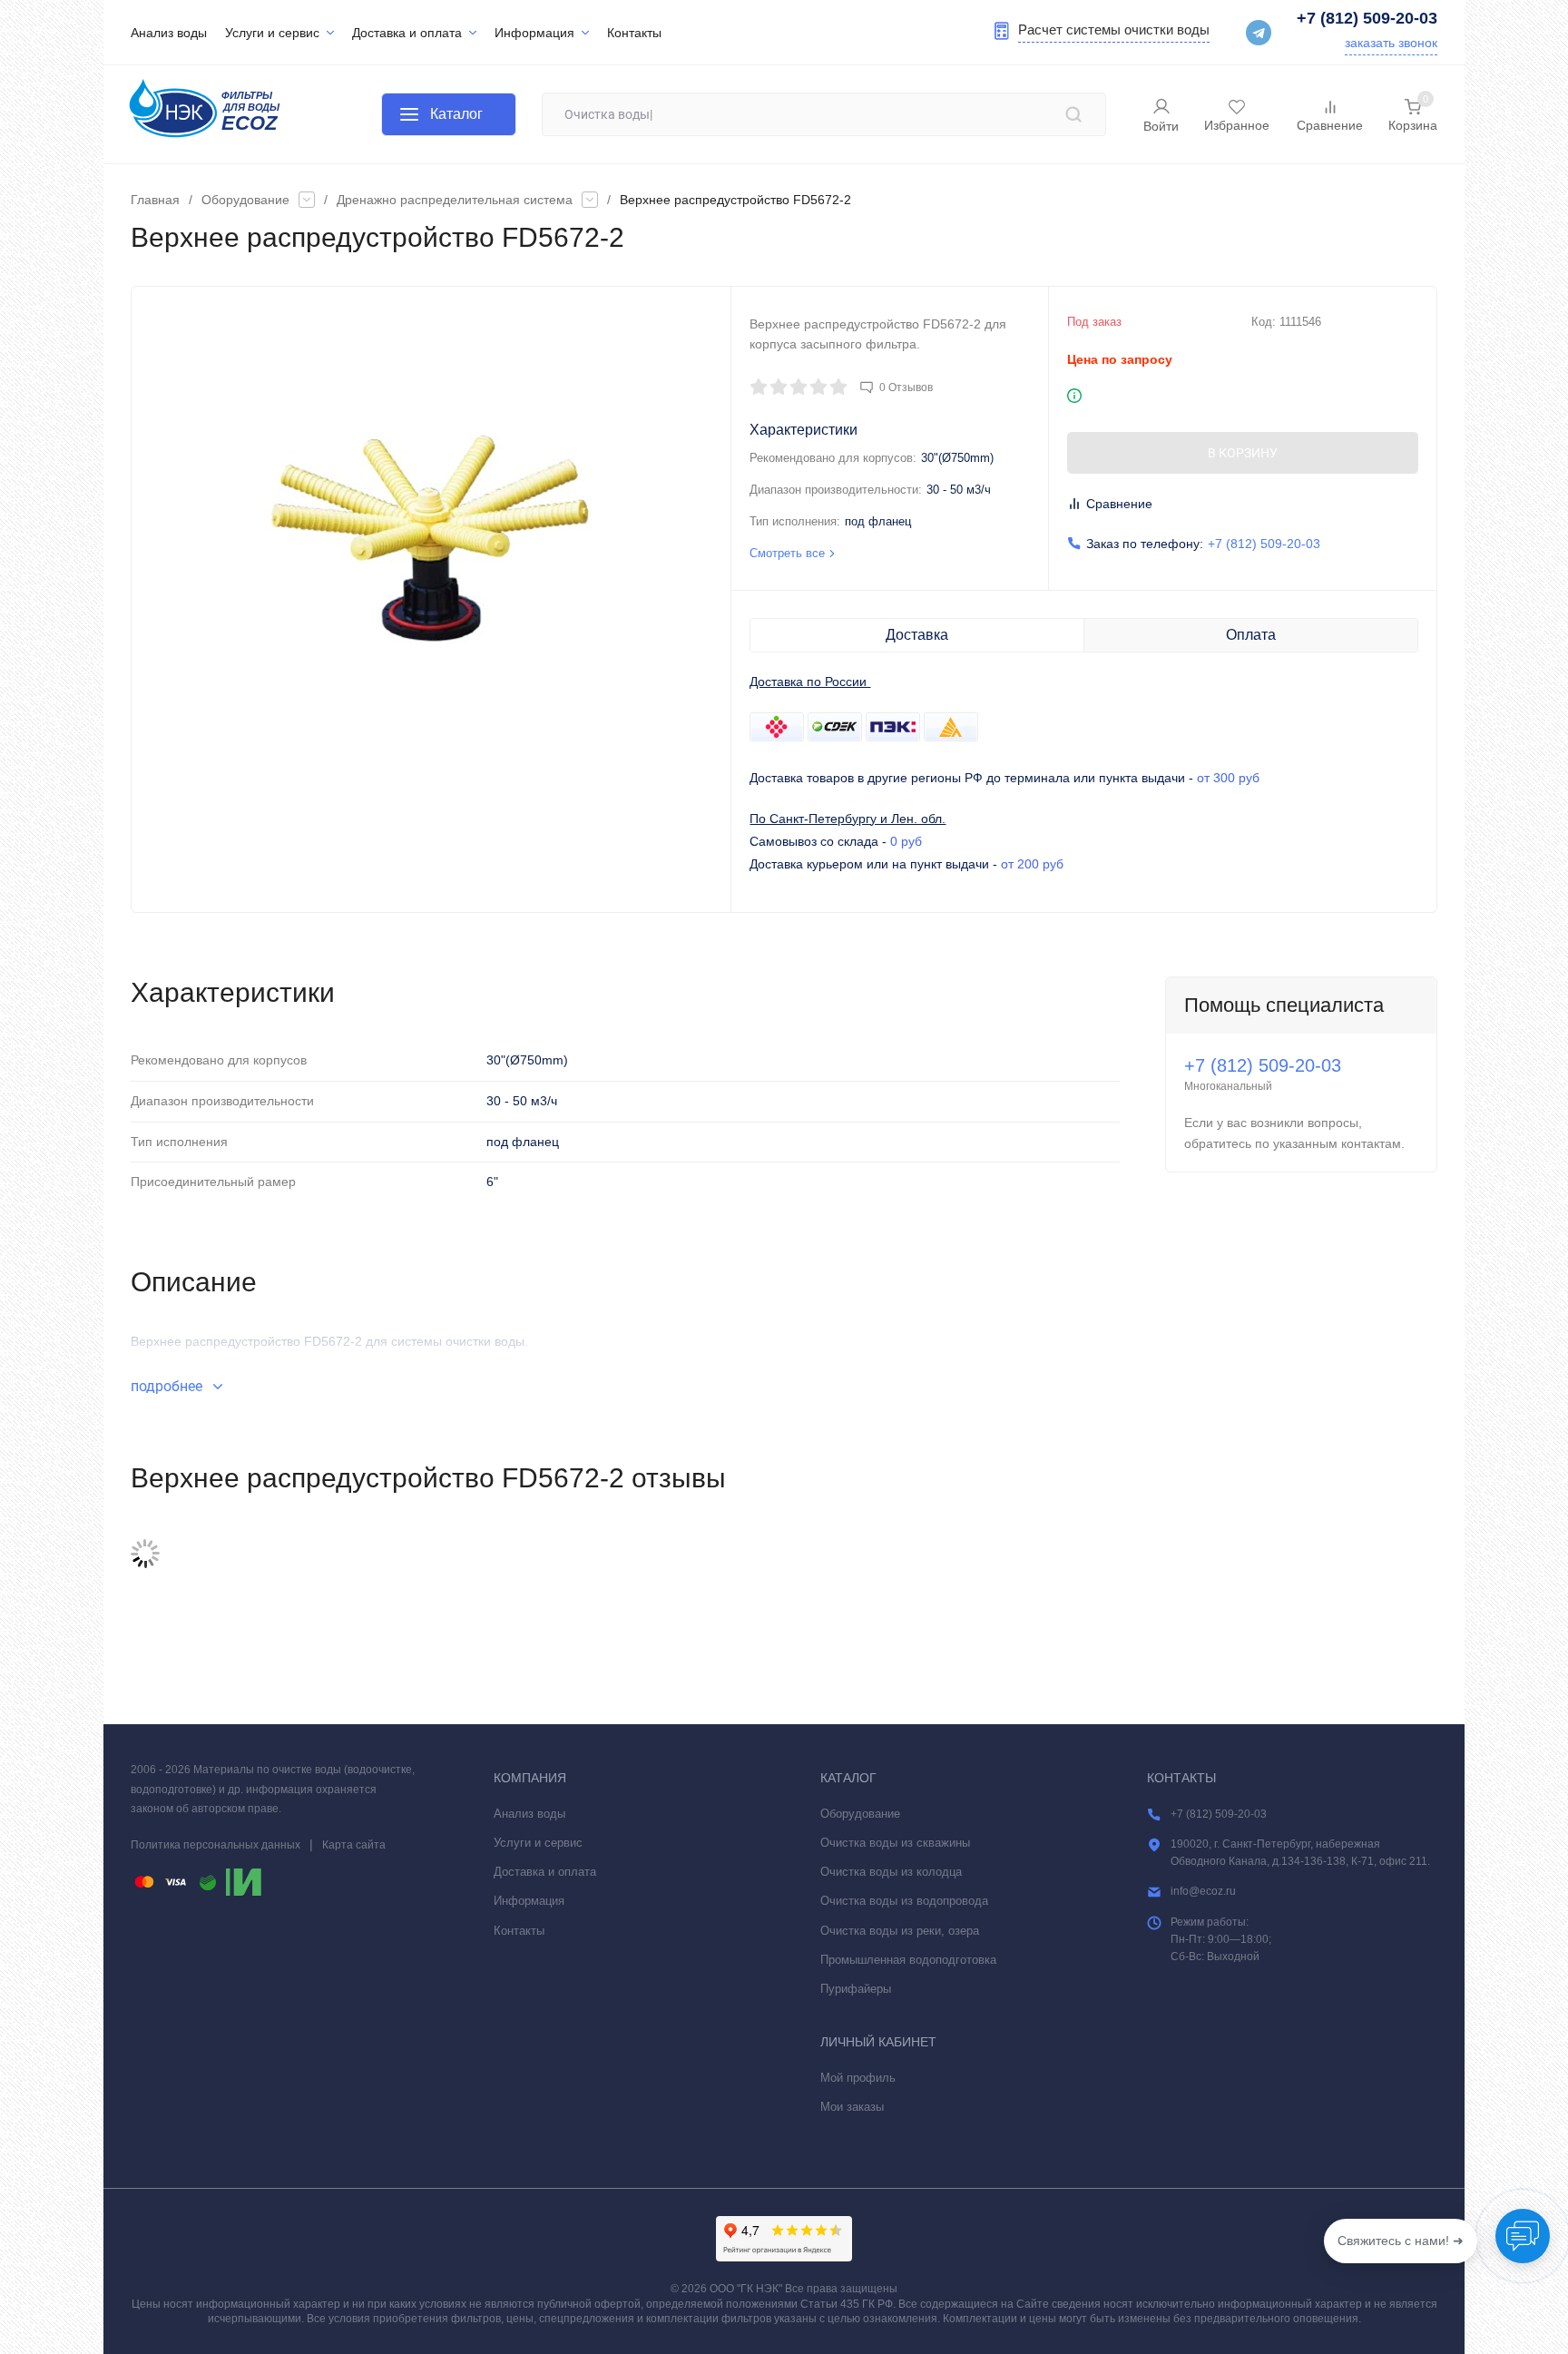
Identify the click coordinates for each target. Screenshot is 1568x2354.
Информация (529, 1901)
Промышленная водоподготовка (908, 1960)
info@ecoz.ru (1203, 1891)
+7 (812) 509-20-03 (1367, 18)
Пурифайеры (856, 1989)
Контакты (519, 1931)
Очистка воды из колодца (891, 1872)
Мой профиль (858, 2078)
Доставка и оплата (545, 1872)
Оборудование (245, 200)
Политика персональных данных (216, 1845)
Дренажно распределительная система (455, 200)
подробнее (168, 1386)
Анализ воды (529, 1814)
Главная (155, 200)
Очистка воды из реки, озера (900, 1931)
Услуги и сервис (538, 1843)
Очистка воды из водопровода (904, 1901)
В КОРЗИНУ (1243, 453)
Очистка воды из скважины (895, 1843)
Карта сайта (354, 1845)
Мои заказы (852, 2107)
